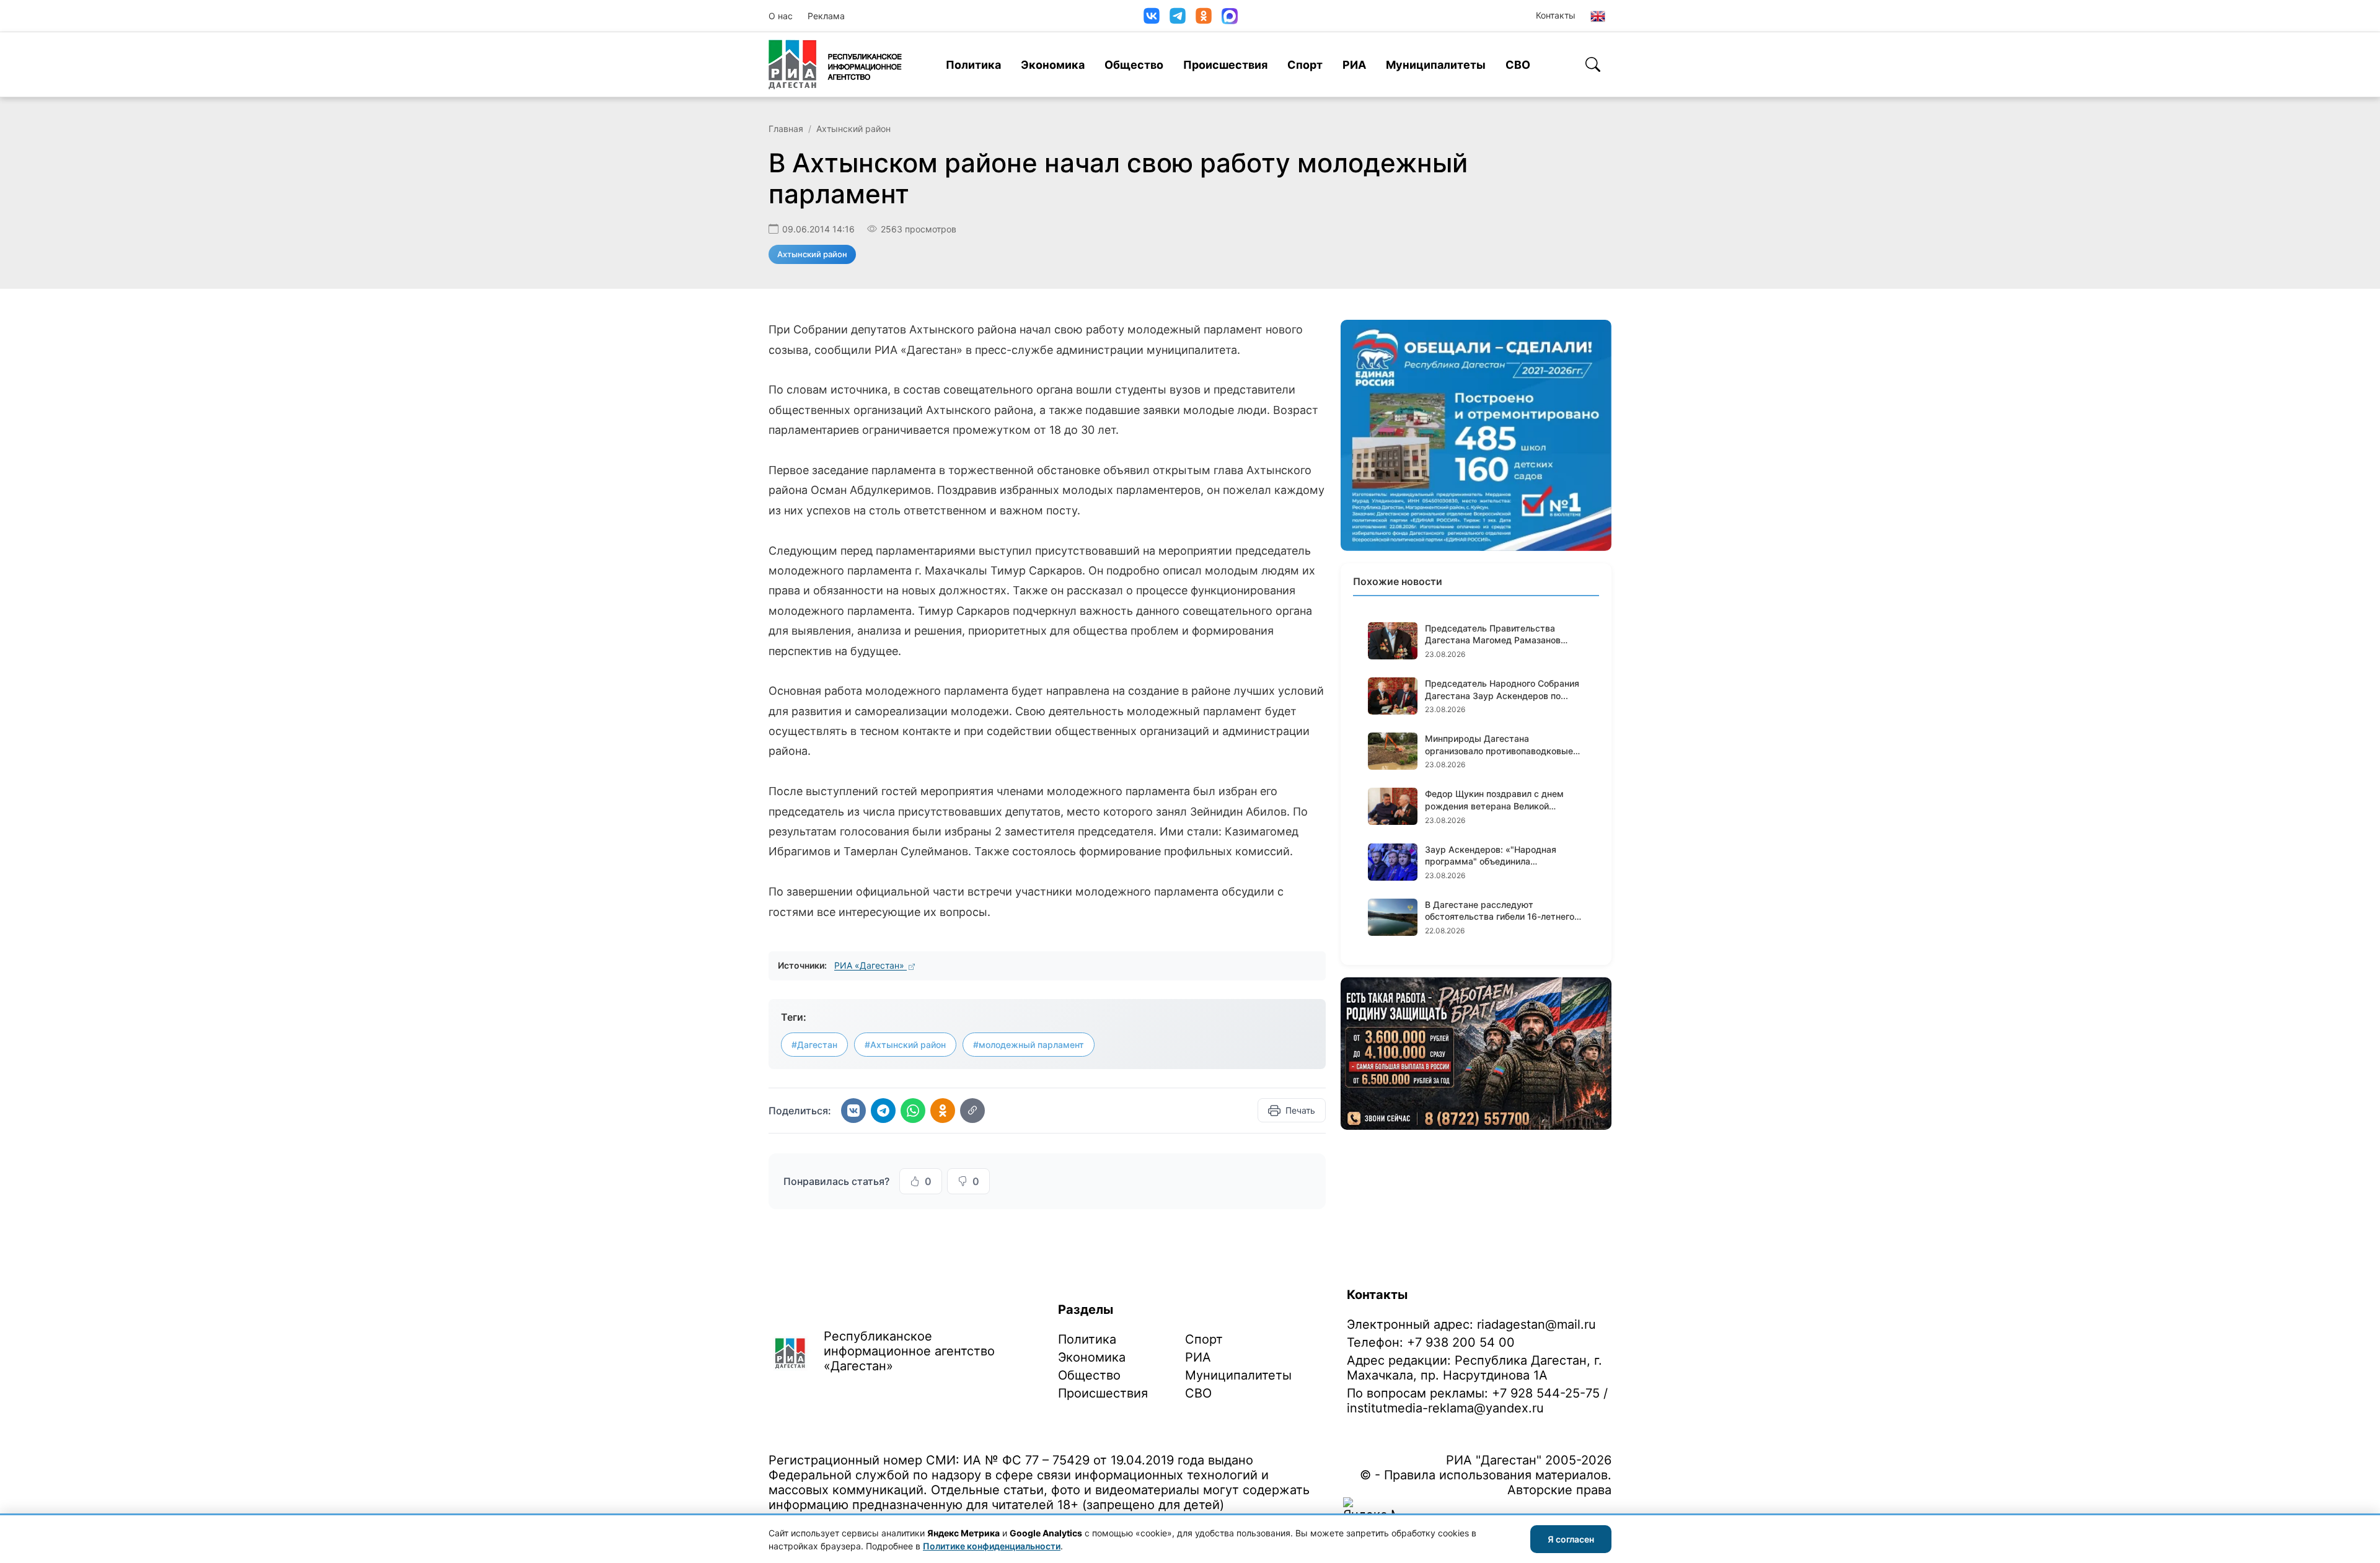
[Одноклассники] (1204, 16)
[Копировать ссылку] (972, 1111)
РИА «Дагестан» (870, 965)
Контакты (1556, 15)
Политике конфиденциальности (992, 1546)
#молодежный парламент (1029, 1045)
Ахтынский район (853, 129)
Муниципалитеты (1436, 65)
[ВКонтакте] (1152, 16)
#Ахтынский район (905, 1045)
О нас (781, 16)
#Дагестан (814, 1045)
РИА (1354, 65)
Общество (1134, 65)
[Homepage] (835, 64)
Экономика (1053, 65)
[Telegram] (1178, 16)
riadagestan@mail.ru (1536, 1324)
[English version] (1598, 16)
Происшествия (1225, 65)
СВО (1518, 65)
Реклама (826, 16)
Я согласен (1571, 1539)
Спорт (1305, 65)
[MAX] (1230, 16)
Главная (786, 129)
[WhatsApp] (913, 1111)
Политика (973, 65)
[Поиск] (1593, 64)
